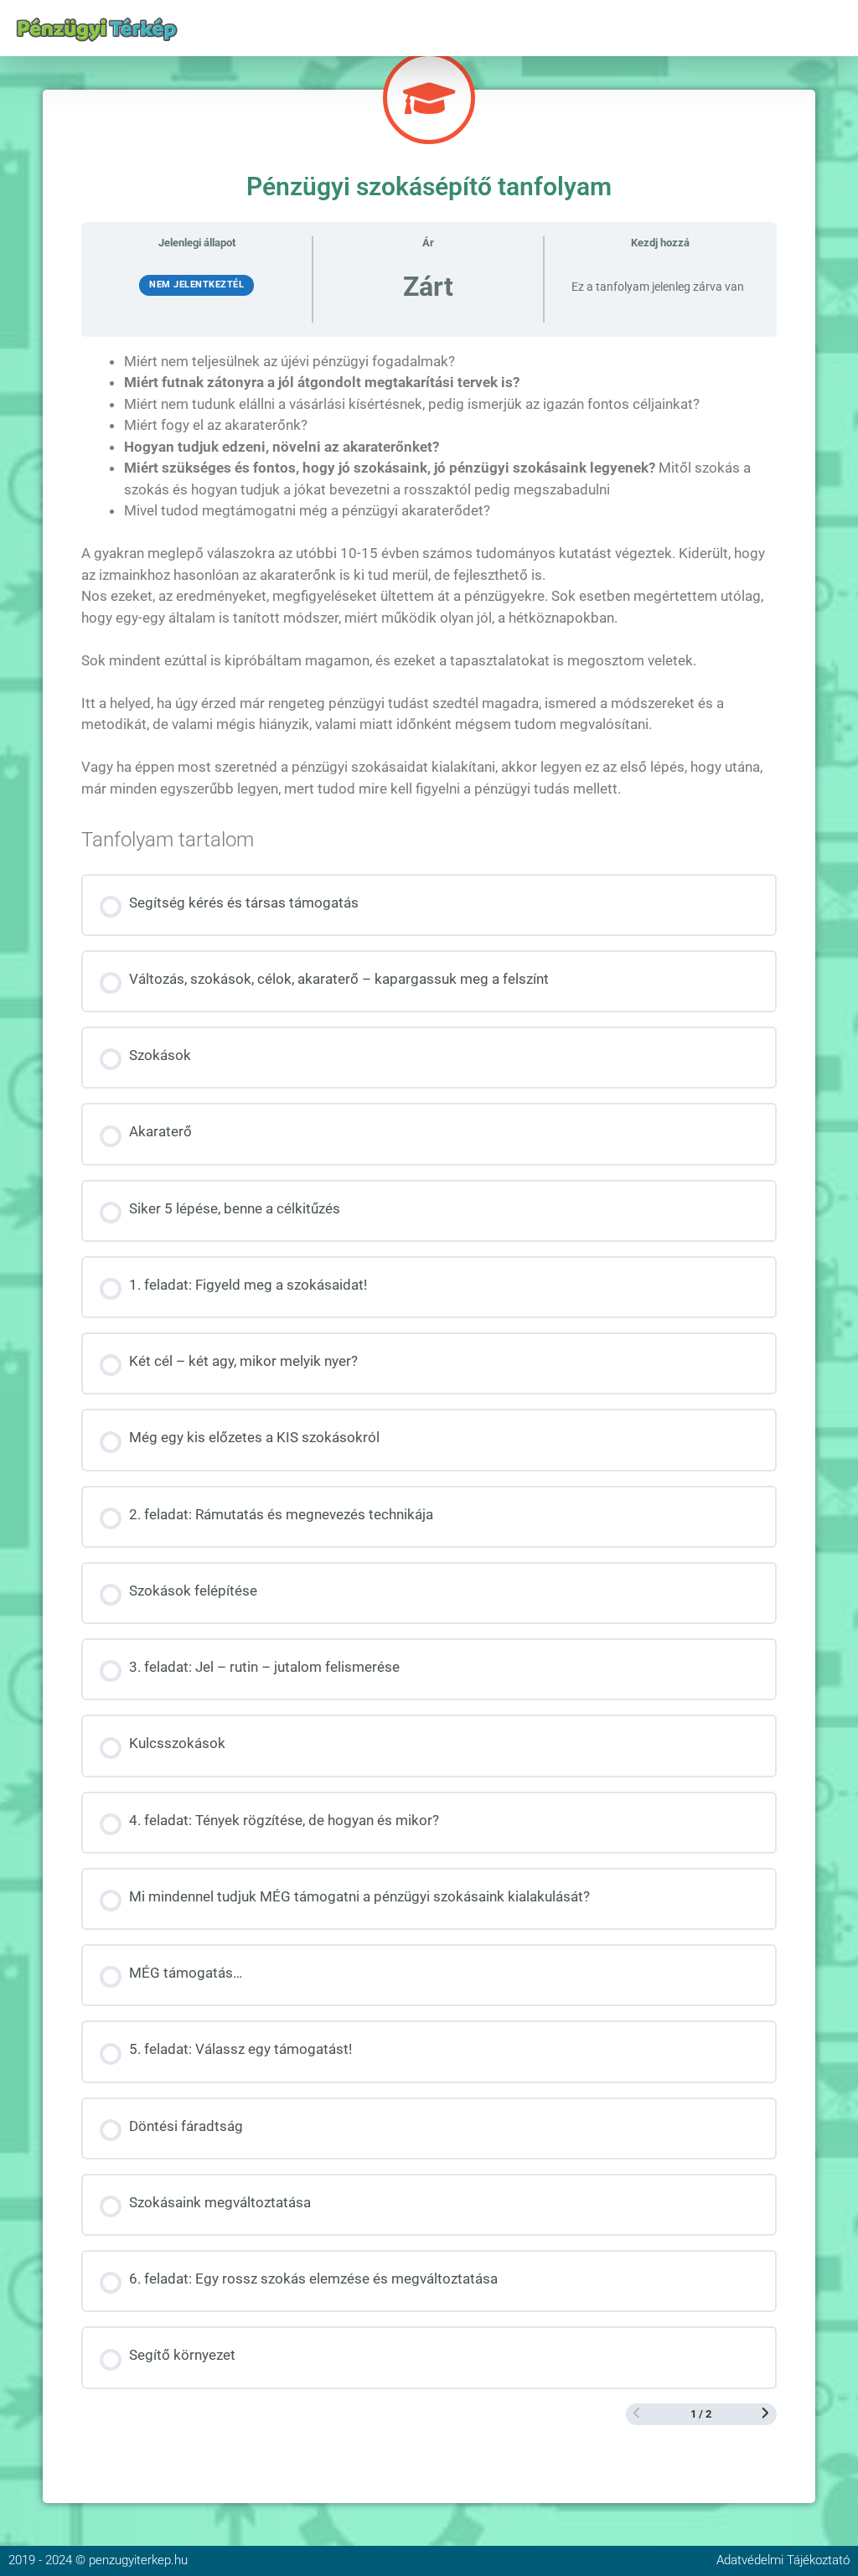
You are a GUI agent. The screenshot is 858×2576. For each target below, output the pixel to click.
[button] (836, 28)
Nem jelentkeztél (196, 284)
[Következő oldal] (765, 2414)
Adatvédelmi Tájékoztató (783, 2560)
